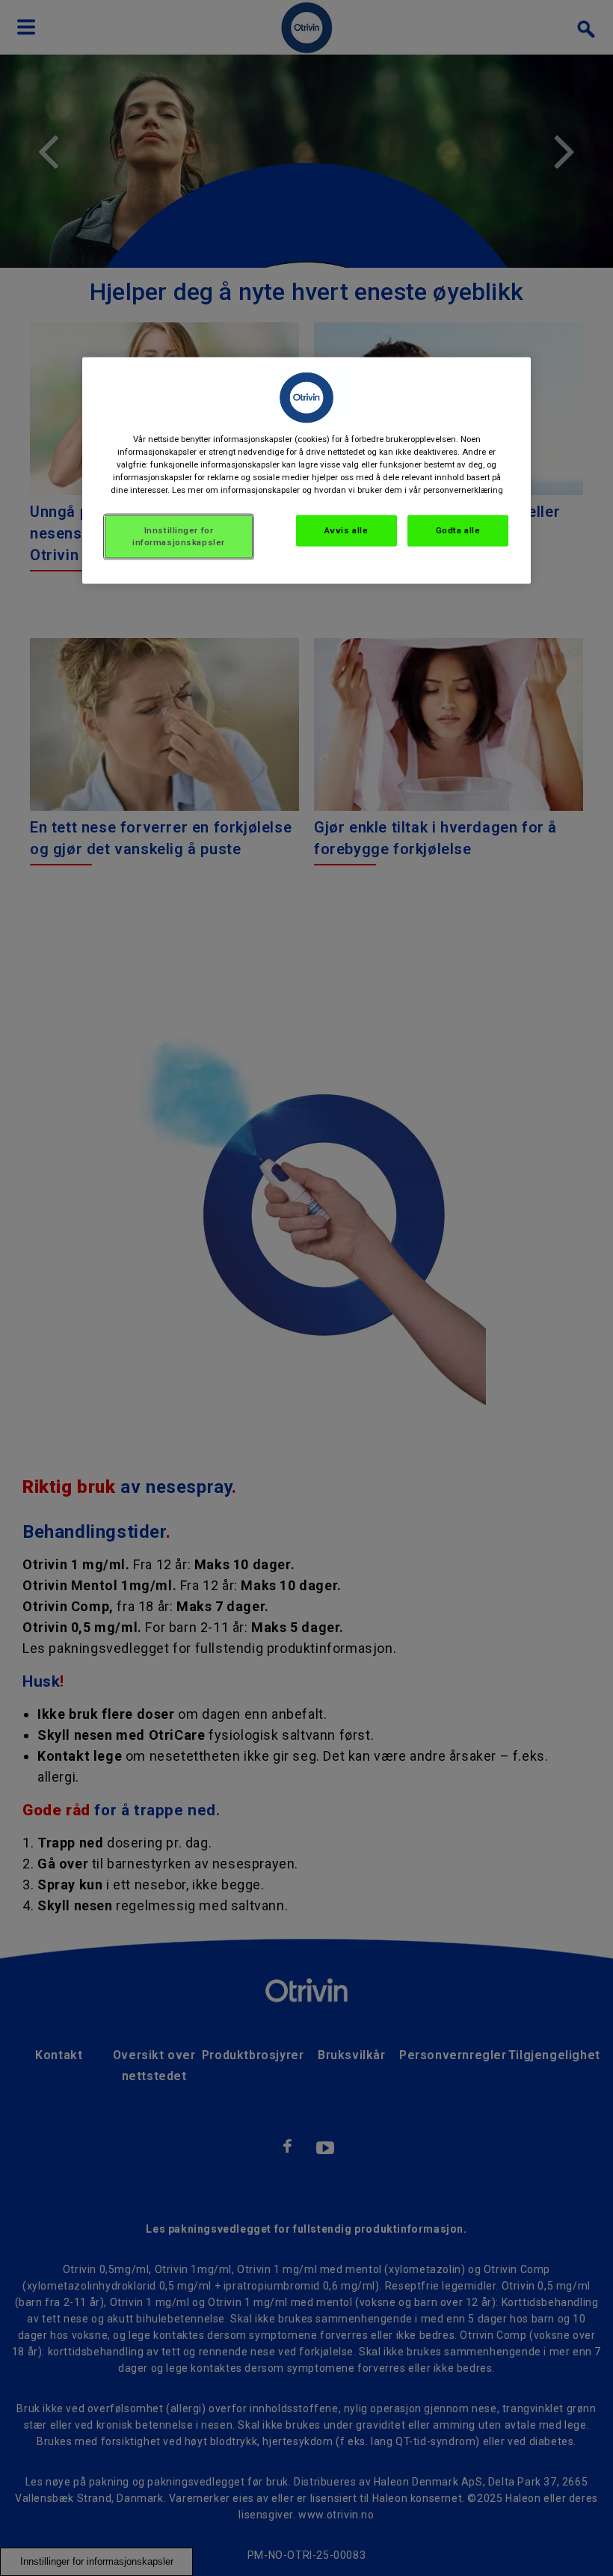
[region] (306, 470)
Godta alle (458, 530)
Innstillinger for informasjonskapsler (179, 536)
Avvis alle (346, 530)
